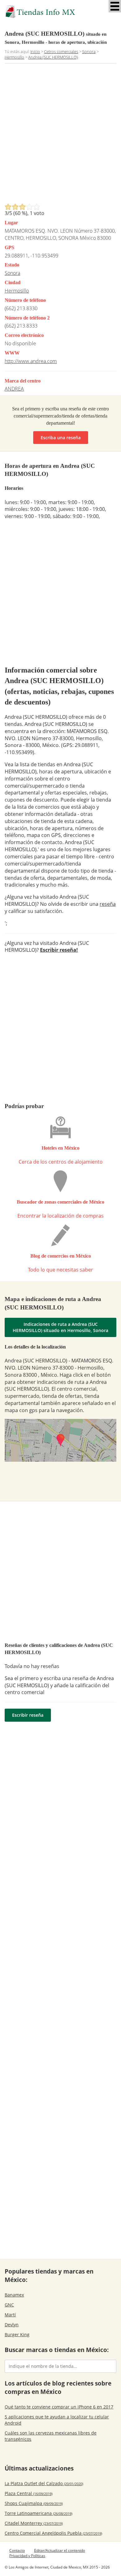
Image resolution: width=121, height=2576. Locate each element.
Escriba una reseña (61, 438)
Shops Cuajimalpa (34, 2503)
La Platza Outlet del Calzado (44, 2483)
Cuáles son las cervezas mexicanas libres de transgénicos (51, 2436)
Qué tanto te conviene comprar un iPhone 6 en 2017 (59, 2407)
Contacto (17, 2550)
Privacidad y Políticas (27, 2556)
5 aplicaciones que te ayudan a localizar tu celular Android (57, 2420)
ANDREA (14, 389)
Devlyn (12, 2325)
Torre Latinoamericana (38, 2513)
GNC (9, 2305)
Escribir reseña (28, 1715)
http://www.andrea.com (31, 361)
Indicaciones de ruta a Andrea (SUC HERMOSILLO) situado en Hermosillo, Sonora (60, 1327)
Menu (115, 6)
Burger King (17, 2334)
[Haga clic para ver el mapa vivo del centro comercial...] (60, 1440)
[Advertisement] (60, 135)
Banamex (14, 2295)
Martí (10, 2315)
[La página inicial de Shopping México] (60, 12)
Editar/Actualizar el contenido (60, 2550)
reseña (108, 904)
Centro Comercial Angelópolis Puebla (53, 2533)
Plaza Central (29, 2493)
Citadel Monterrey (34, 2523)
